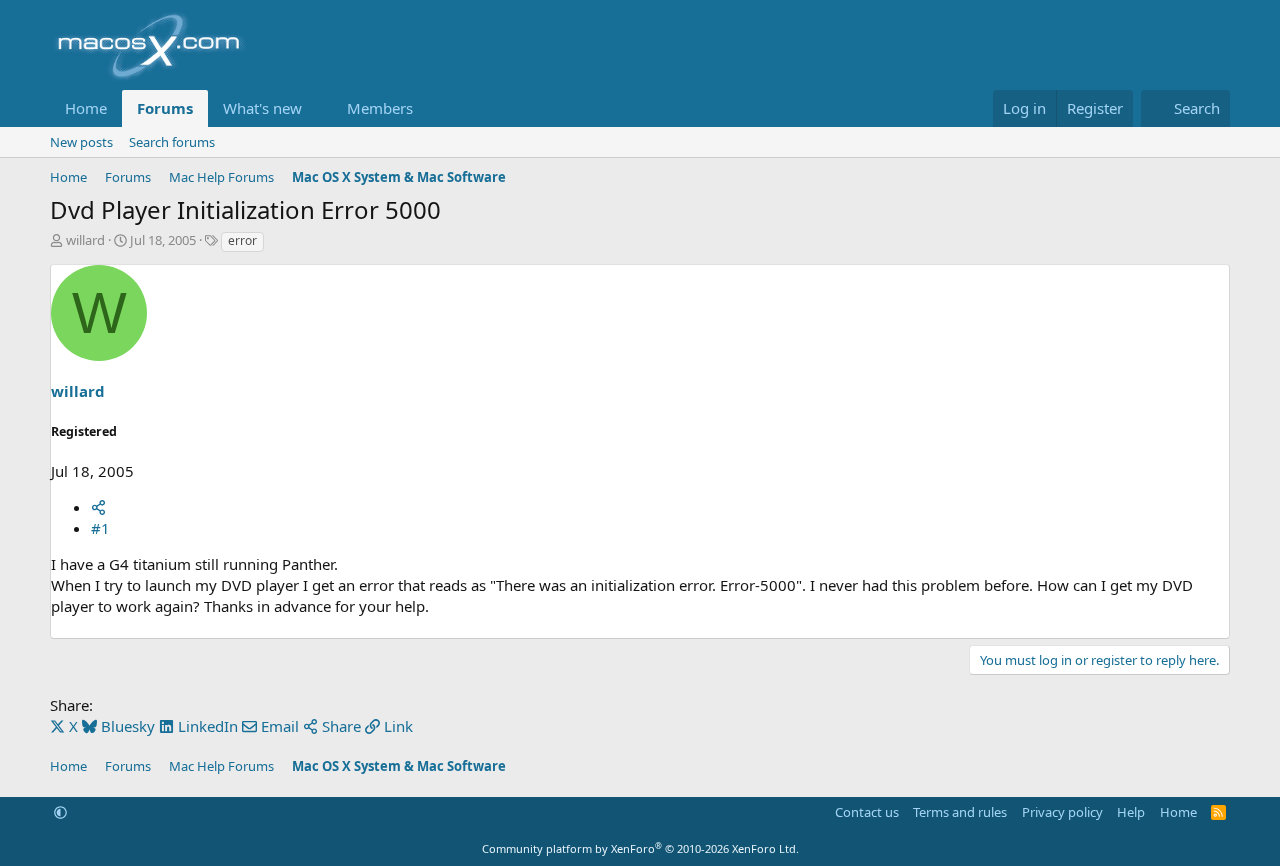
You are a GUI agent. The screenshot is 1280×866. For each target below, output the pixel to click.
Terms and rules (960, 812)
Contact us (867, 812)
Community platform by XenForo (640, 848)
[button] (318, 108)
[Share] (98, 507)
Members (380, 108)
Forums (165, 108)
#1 (100, 528)
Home (86, 108)
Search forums (172, 142)
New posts (81, 142)
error (242, 240)
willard (85, 240)
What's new (262, 108)
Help (1131, 812)
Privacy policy (1062, 812)
